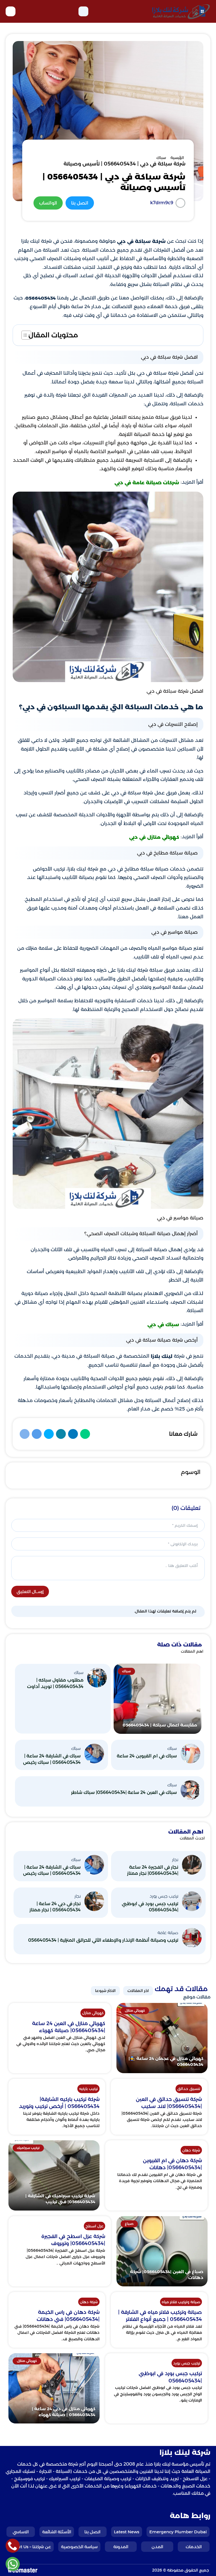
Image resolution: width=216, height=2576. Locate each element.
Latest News (127, 2532)
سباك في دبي (163, 1325)
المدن (157, 2547)
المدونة (121, 2547)
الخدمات (194, 2547)
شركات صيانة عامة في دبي (147, 483)
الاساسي (21, 2532)
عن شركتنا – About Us (30, 2547)
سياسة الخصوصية (79, 2547)
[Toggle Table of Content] (23, 335)
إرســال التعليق (30, 1592)
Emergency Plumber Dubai (178, 2532)
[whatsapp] (13, 2564)
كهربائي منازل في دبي (154, 837)
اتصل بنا (92, 2532)
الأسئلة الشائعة (57, 2532)
